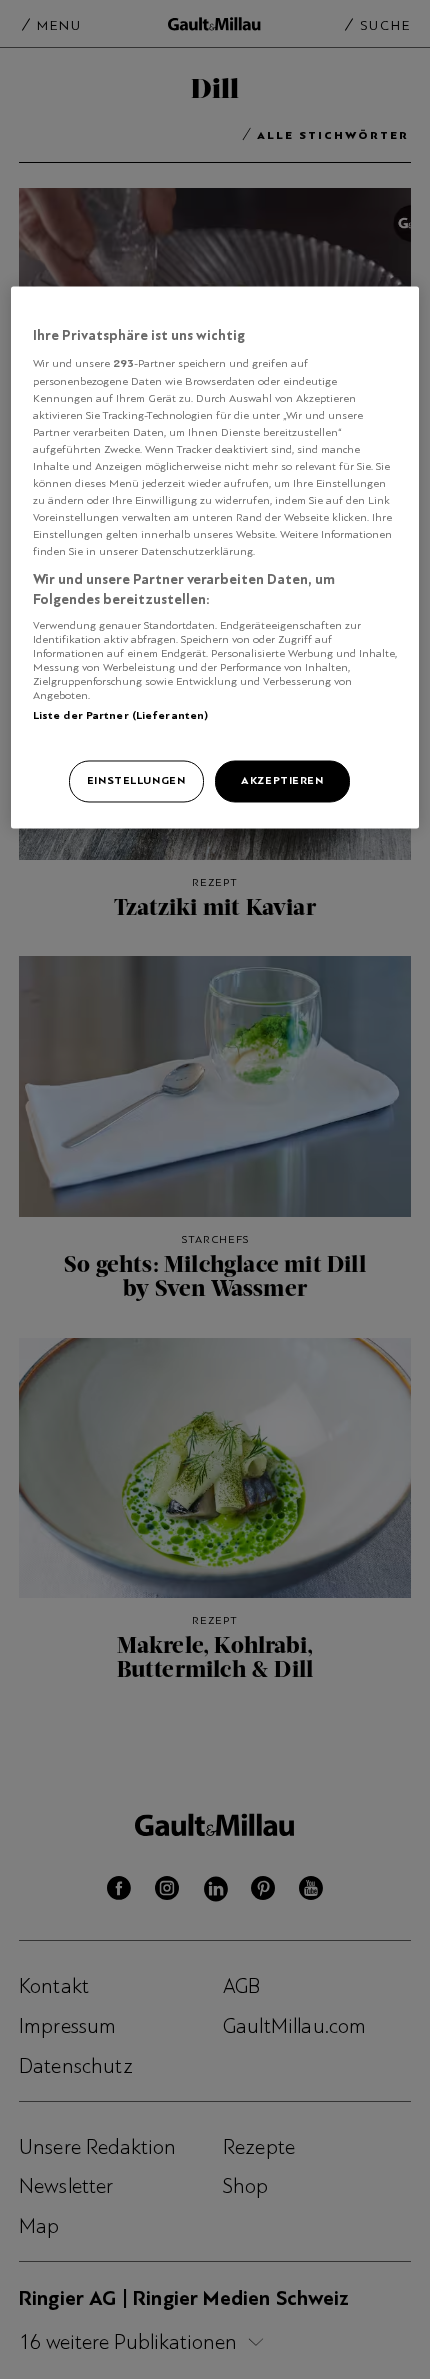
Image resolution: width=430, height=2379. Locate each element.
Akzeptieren (282, 780)
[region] (215, 557)
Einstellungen (136, 780)
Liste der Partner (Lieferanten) (121, 716)
